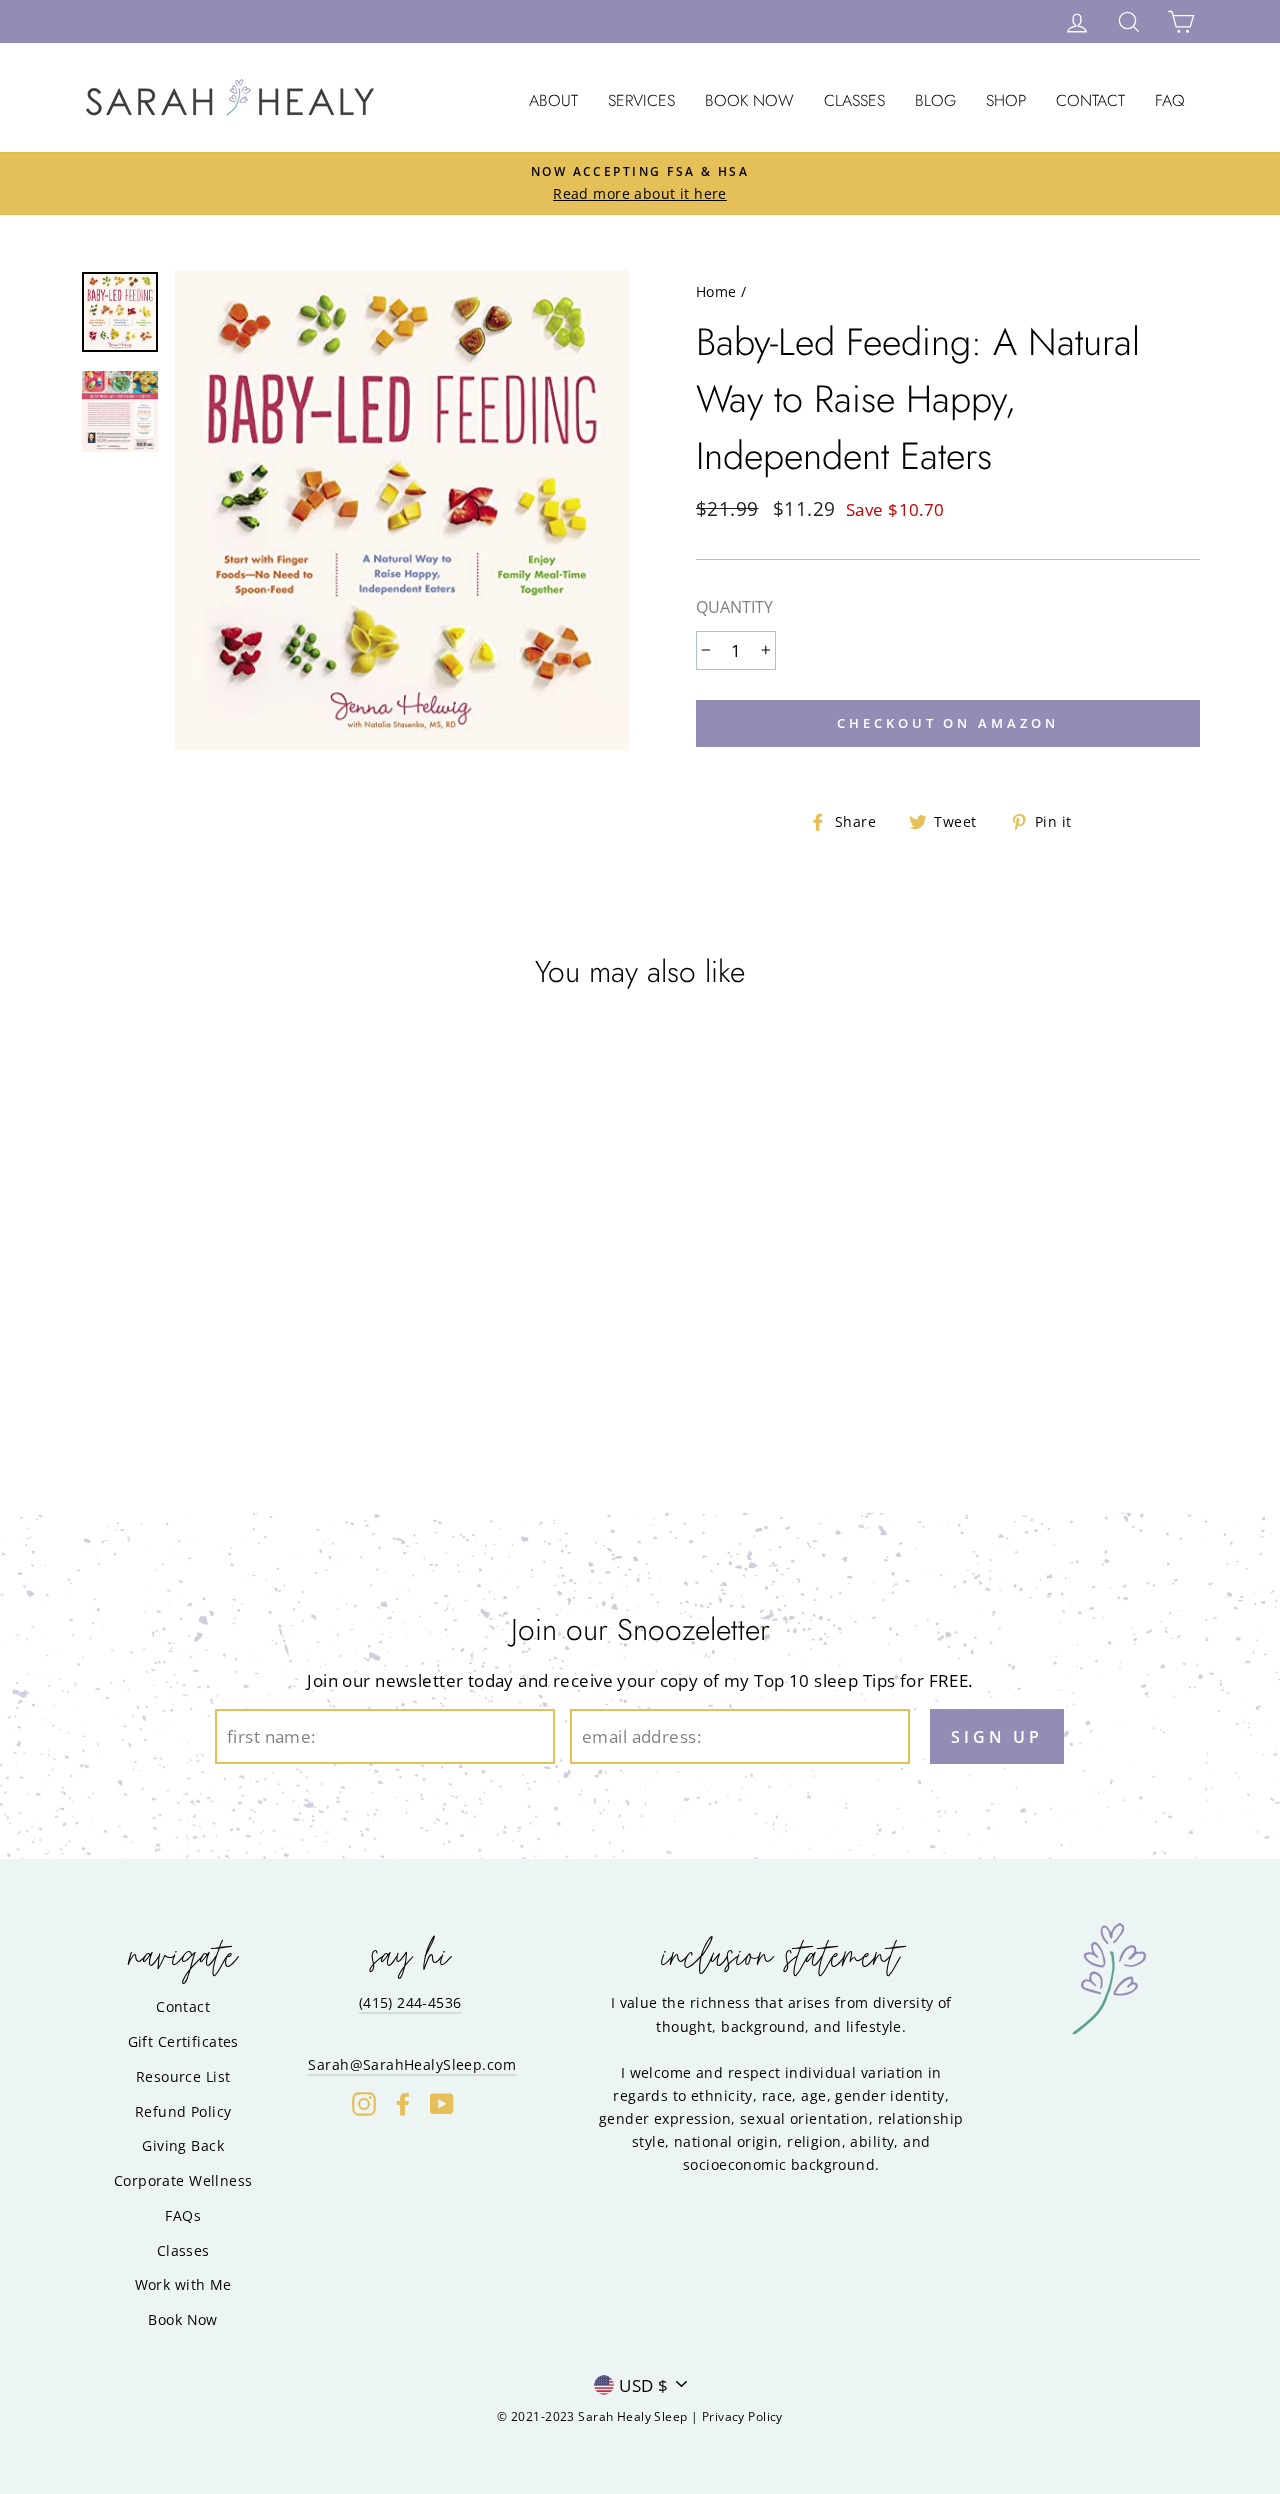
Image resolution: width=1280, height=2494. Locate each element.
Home (716, 291)
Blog (935, 100)
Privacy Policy (742, 2416)
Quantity (734, 607)
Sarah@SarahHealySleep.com (412, 2064)
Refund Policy (183, 2111)
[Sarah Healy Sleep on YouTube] (442, 2103)
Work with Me (183, 2284)
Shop (1006, 100)
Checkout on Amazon (947, 723)
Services (641, 100)
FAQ (1170, 100)
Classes (854, 100)
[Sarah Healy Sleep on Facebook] (403, 2103)
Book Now (749, 100)
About (553, 100)
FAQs (183, 2215)
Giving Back (183, 2145)
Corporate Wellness (183, 2180)
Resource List (183, 2076)
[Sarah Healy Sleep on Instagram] (364, 2103)
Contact (1090, 100)
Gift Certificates (183, 2041)
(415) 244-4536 (410, 2002)
